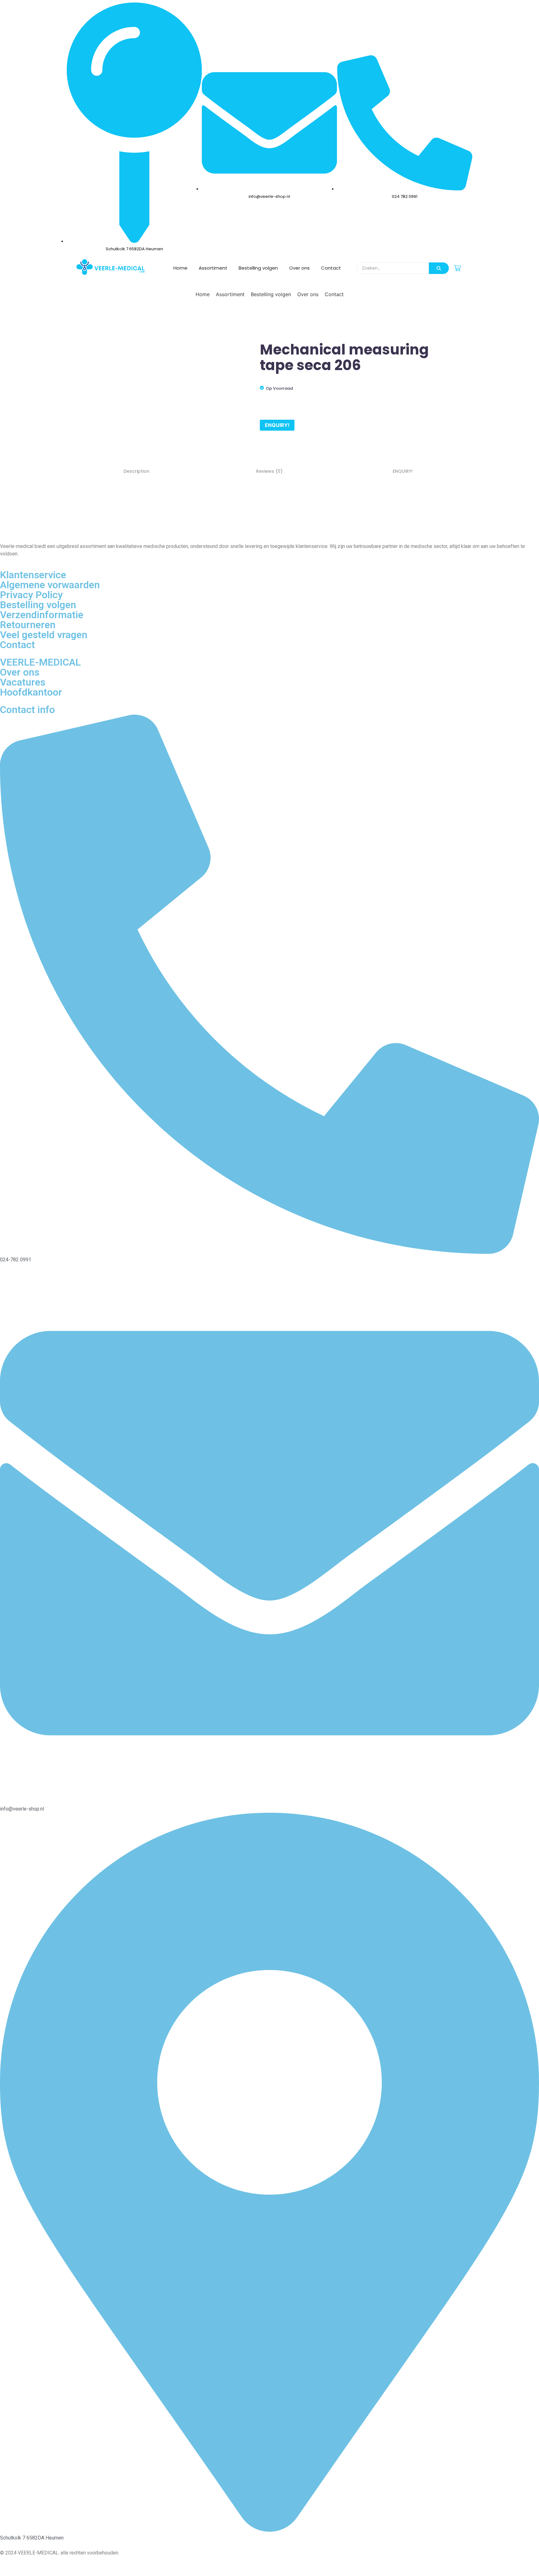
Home (180, 268)
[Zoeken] (439, 268)
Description (136, 471)
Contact (331, 268)
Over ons (299, 268)
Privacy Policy (31, 595)
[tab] (136, 471)
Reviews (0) (269, 471)
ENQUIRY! (277, 425)
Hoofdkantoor (31, 692)
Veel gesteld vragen (44, 635)
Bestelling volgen (258, 268)
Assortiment (213, 268)
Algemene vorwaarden (50, 585)
